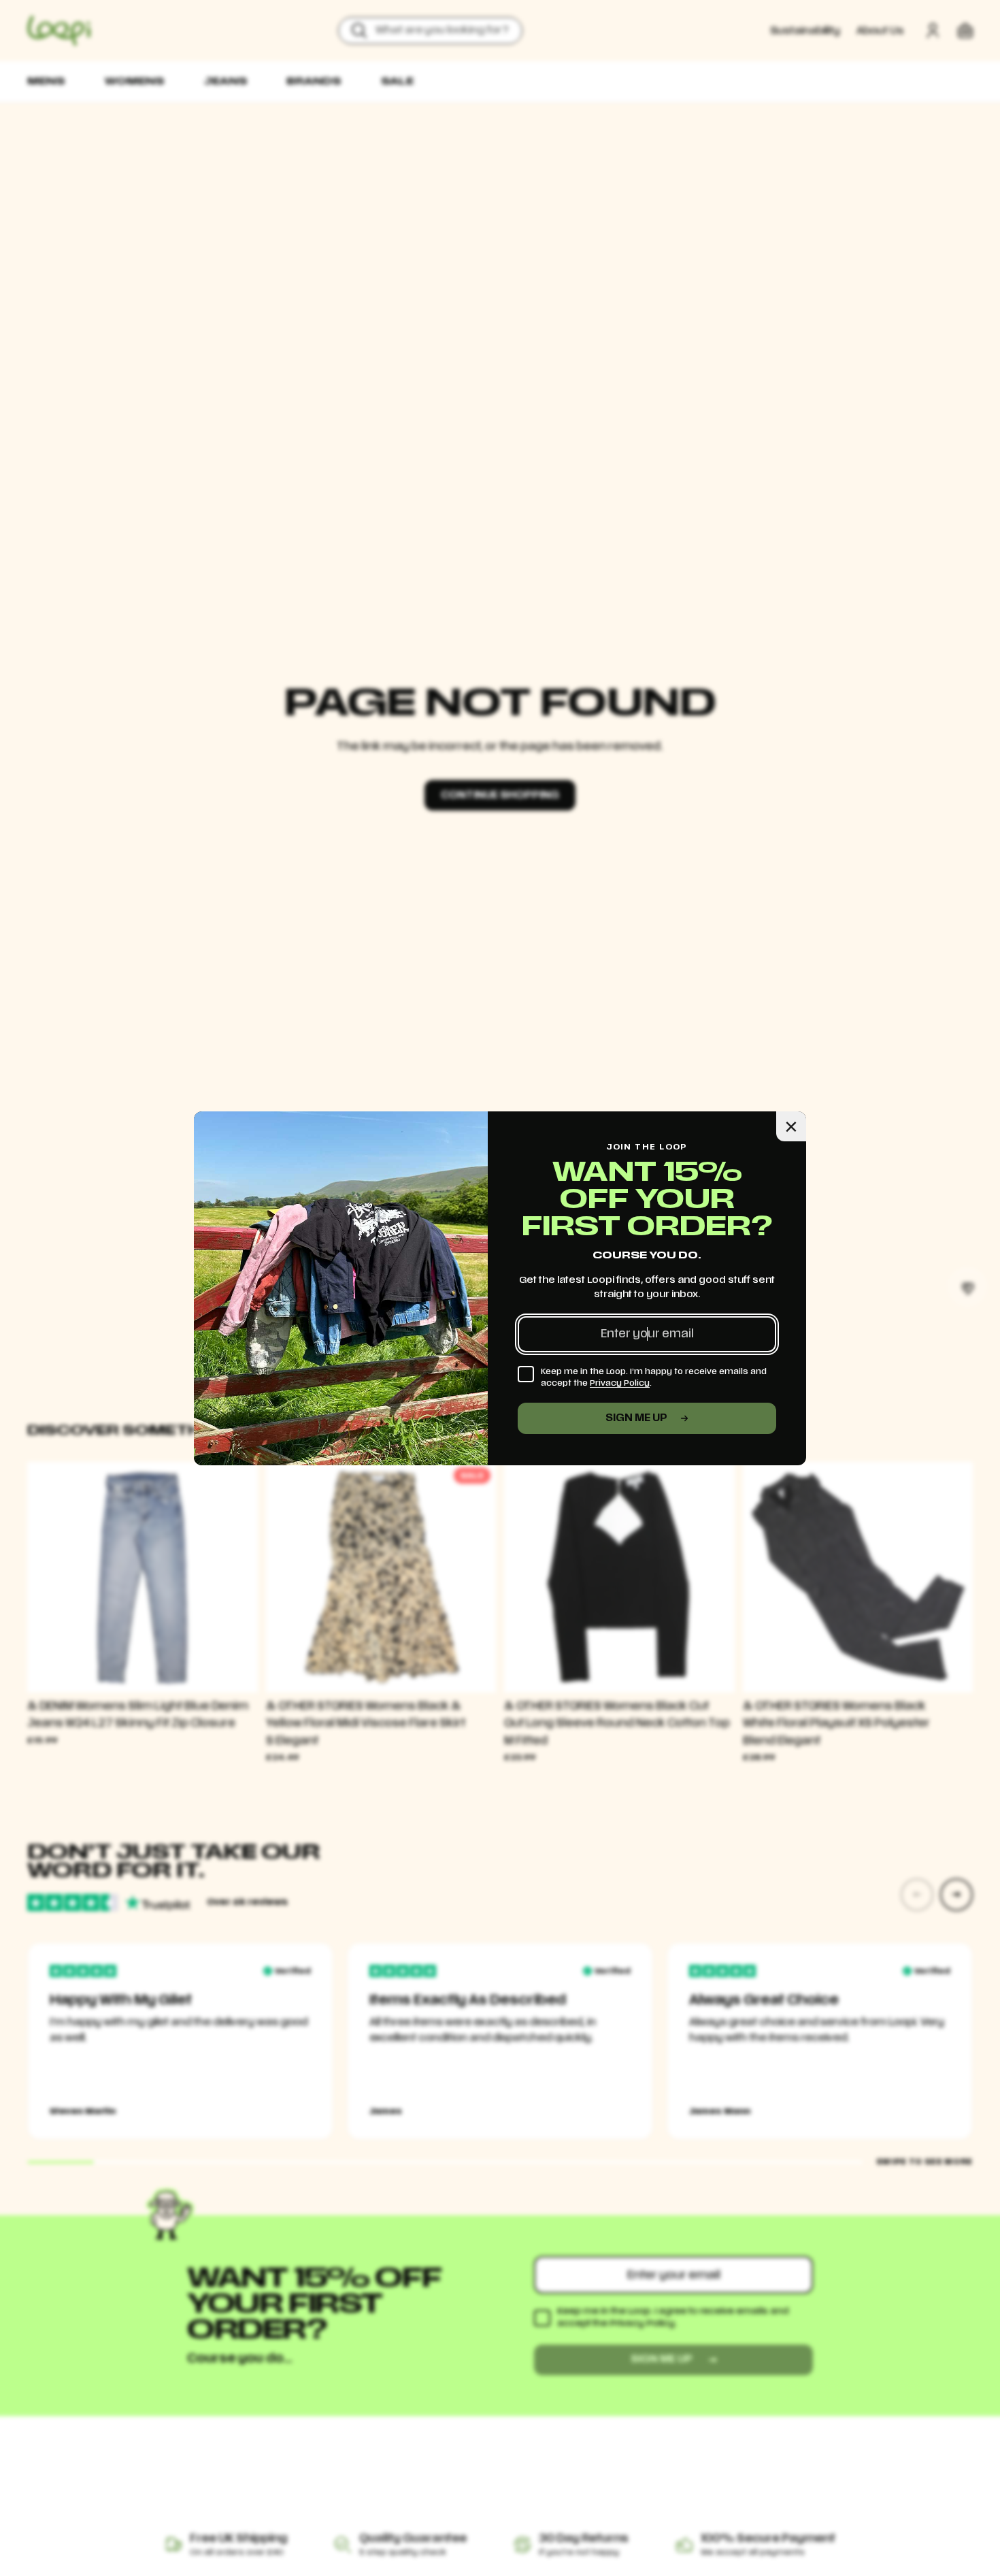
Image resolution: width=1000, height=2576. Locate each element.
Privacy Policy (620, 1383)
